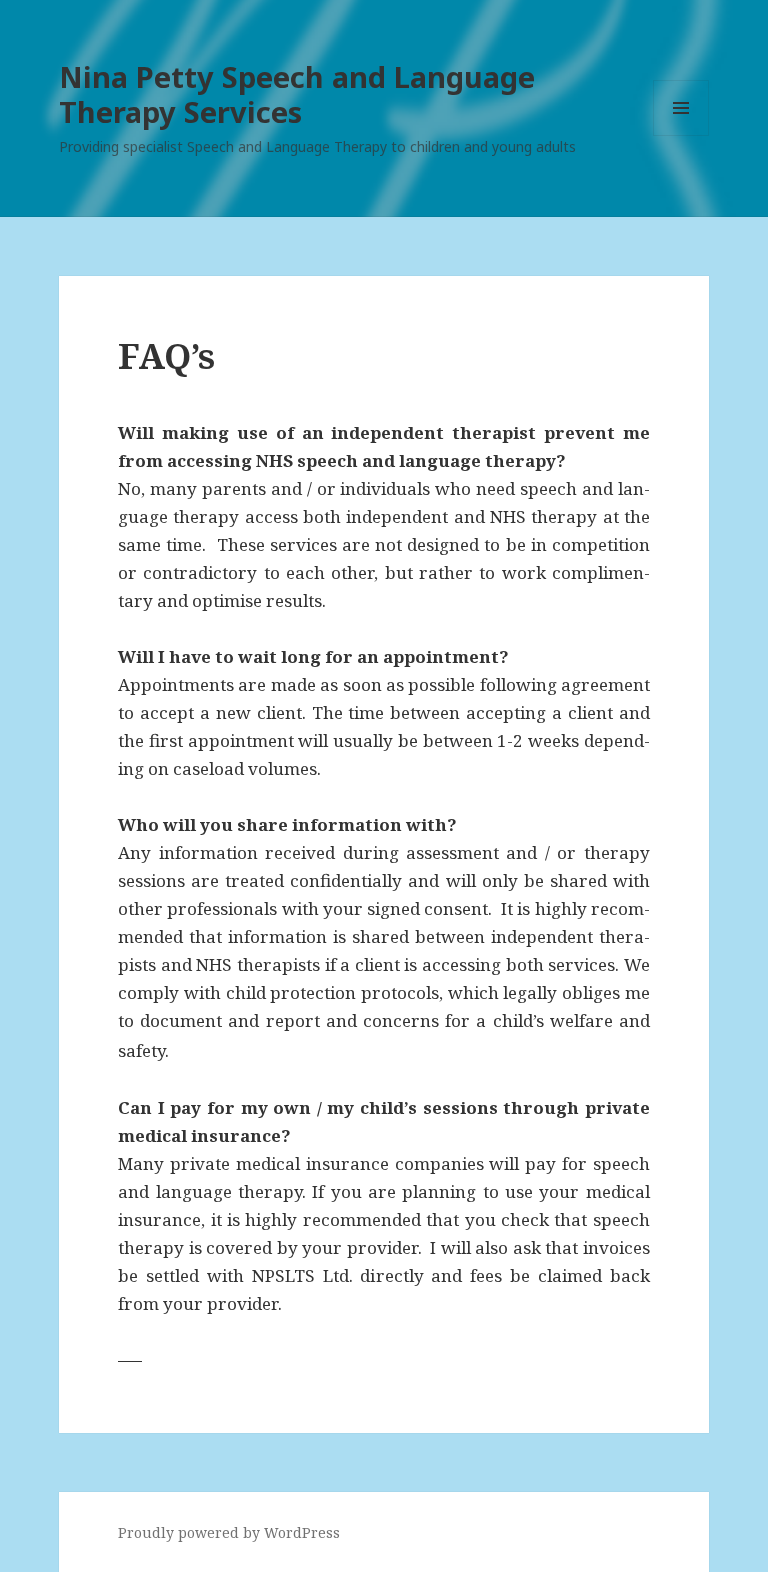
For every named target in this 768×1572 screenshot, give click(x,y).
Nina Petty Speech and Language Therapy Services (297, 94)
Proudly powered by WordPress (229, 1532)
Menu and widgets (681, 135)
